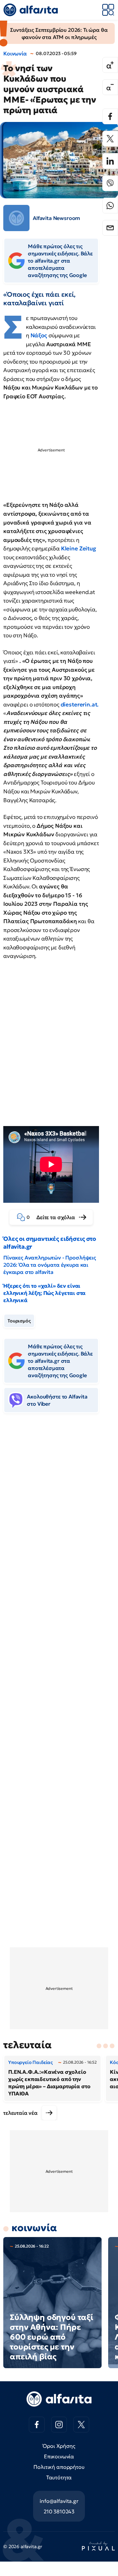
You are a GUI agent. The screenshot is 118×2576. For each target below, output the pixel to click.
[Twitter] (110, 139)
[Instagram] (59, 2425)
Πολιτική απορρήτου (59, 2467)
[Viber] (110, 183)
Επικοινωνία (59, 2456)
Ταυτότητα (59, 2477)
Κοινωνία (15, 53)
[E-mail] (110, 228)
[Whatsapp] (110, 206)
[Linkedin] (110, 161)
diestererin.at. (79, 704)
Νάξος (39, 335)
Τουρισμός (19, 1321)
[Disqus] (59, 1519)
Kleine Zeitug (79, 548)
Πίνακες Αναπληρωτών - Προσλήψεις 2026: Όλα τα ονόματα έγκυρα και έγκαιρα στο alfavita (50, 1265)
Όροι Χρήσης (59, 2446)
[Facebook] (110, 116)
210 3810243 (59, 2511)
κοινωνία (34, 2228)
